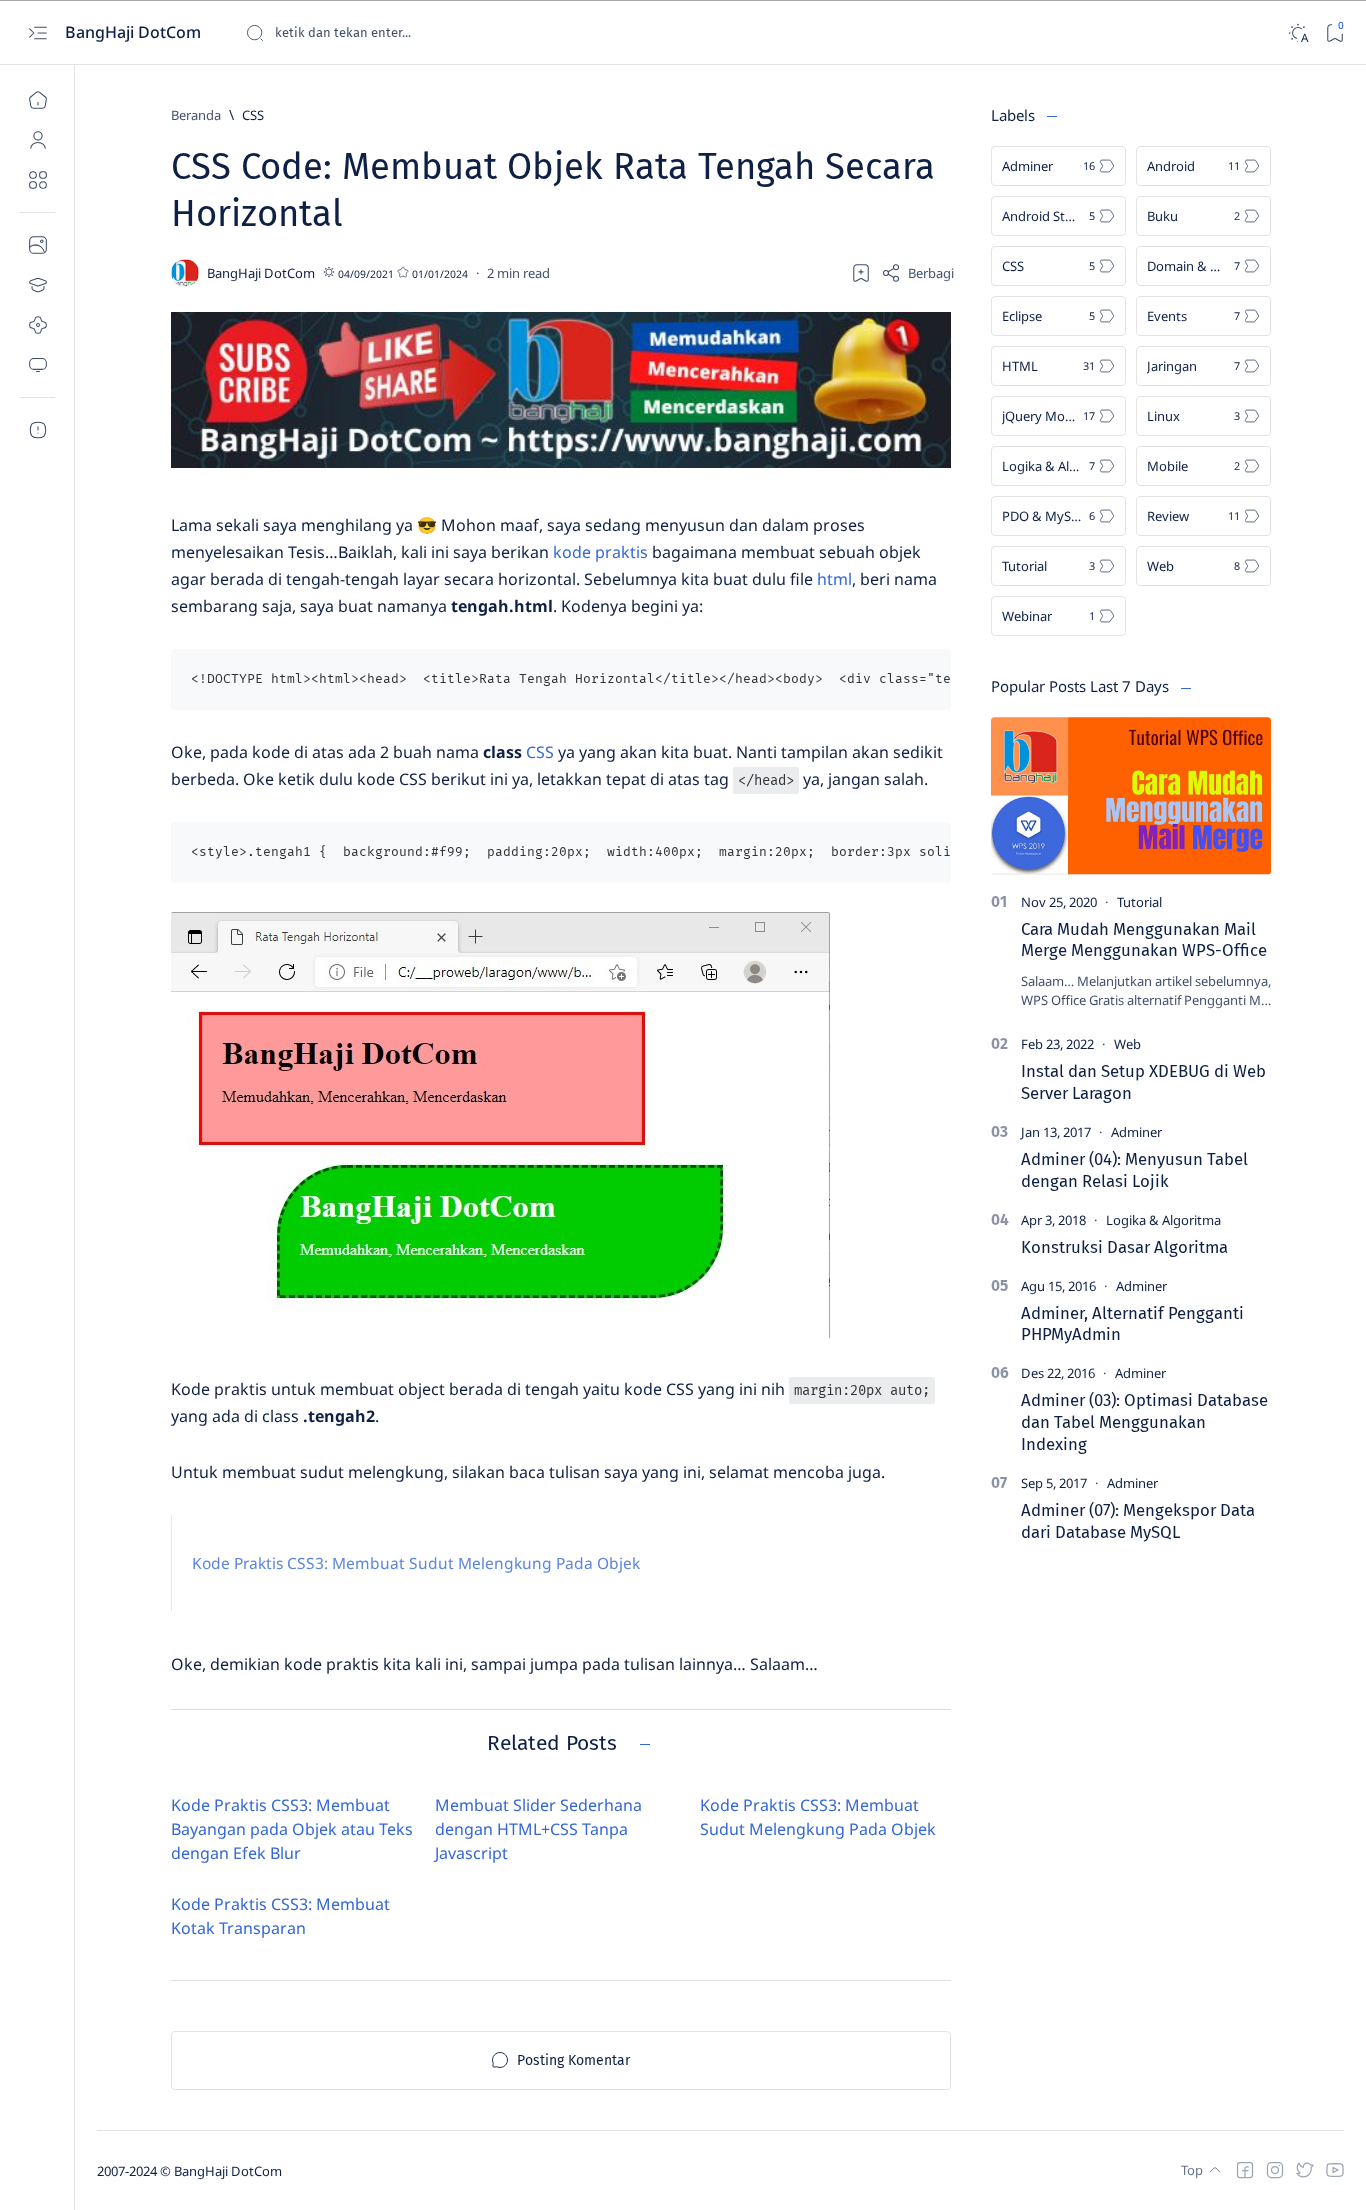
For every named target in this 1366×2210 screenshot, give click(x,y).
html (834, 579)
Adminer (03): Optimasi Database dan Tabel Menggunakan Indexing (1144, 1422)
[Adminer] (1136, 1132)
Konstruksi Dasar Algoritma (1124, 1247)
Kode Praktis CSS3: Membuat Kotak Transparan (280, 1916)
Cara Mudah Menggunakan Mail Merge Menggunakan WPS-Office (1144, 940)
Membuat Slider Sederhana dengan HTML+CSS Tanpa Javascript (538, 1829)
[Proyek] (37, 325)
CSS (540, 752)
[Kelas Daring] (37, 285)
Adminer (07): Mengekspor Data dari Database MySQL (1138, 1521)
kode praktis (600, 552)
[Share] (917, 273)
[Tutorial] (1139, 902)
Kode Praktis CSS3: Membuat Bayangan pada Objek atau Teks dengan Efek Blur (292, 1829)
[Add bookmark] (861, 273)
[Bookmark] (1334, 32)
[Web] (1127, 1044)
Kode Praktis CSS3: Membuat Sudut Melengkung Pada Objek (416, 1563)
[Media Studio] (37, 245)
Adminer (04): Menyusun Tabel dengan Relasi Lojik (1134, 1170)
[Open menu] (37, 32)
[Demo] (37, 365)
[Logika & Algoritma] (1163, 1220)
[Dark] (1297, 32)
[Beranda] (37, 100)
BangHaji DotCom (135, 32)
